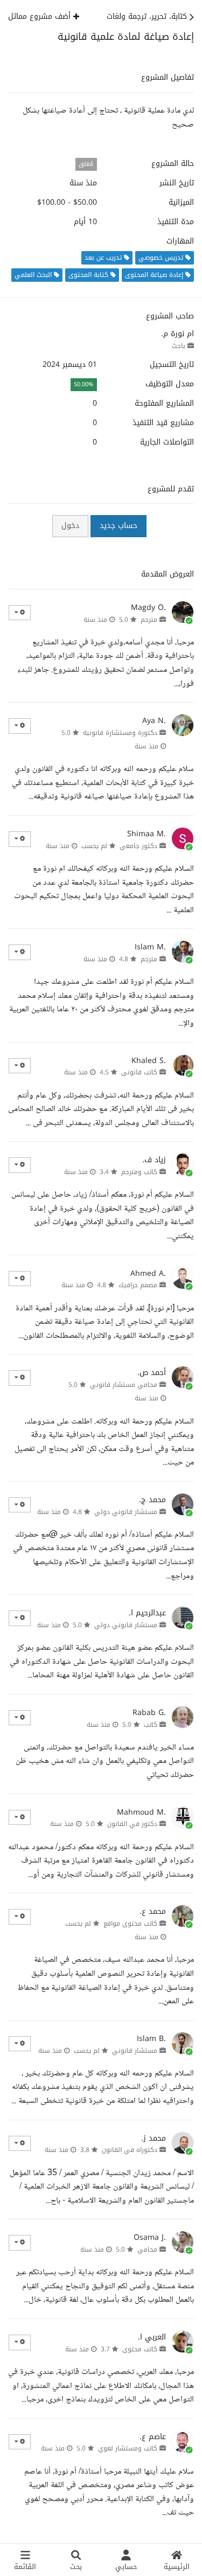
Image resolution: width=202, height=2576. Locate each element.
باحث (179, 346)
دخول (70, 526)
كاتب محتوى (140, 2349)
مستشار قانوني (135, 2051)
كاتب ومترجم (139, 1172)
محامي (147, 2249)
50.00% (83, 384)
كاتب (151, 1725)
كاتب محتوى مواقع (130, 1924)
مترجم (149, 620)
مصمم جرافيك (138, 1285)
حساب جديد (119, 526)
